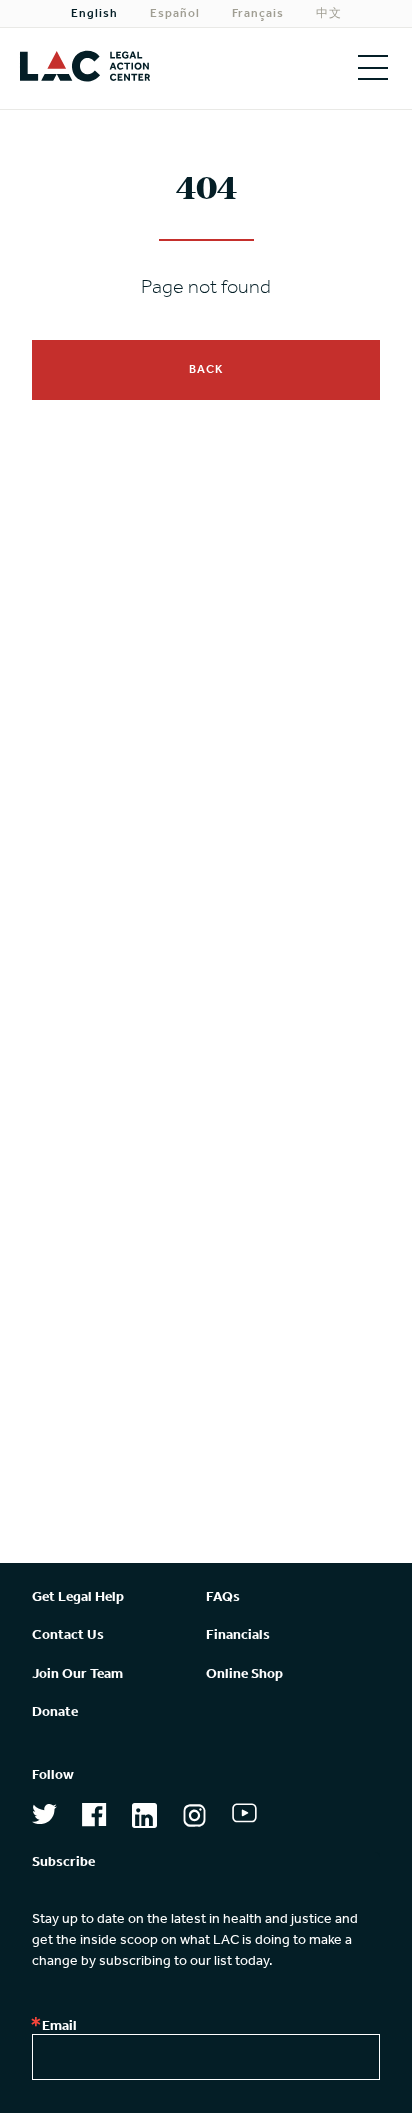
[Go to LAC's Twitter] (44, 1818)
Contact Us (68, 1635)
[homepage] (103, 68)
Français (258, 14)
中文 (329, 14)
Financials (238, 1635)
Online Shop (244, 1674)
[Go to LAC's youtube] (244, 1817)
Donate (55, 1712)
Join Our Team (77, 1674)
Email (59, 2027)
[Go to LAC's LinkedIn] (144, 1819)
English (94, 14)
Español (175, 14)
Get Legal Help (78, 1597)
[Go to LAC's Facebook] (94, 1819)
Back (206, 370)
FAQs (223, 1597)
